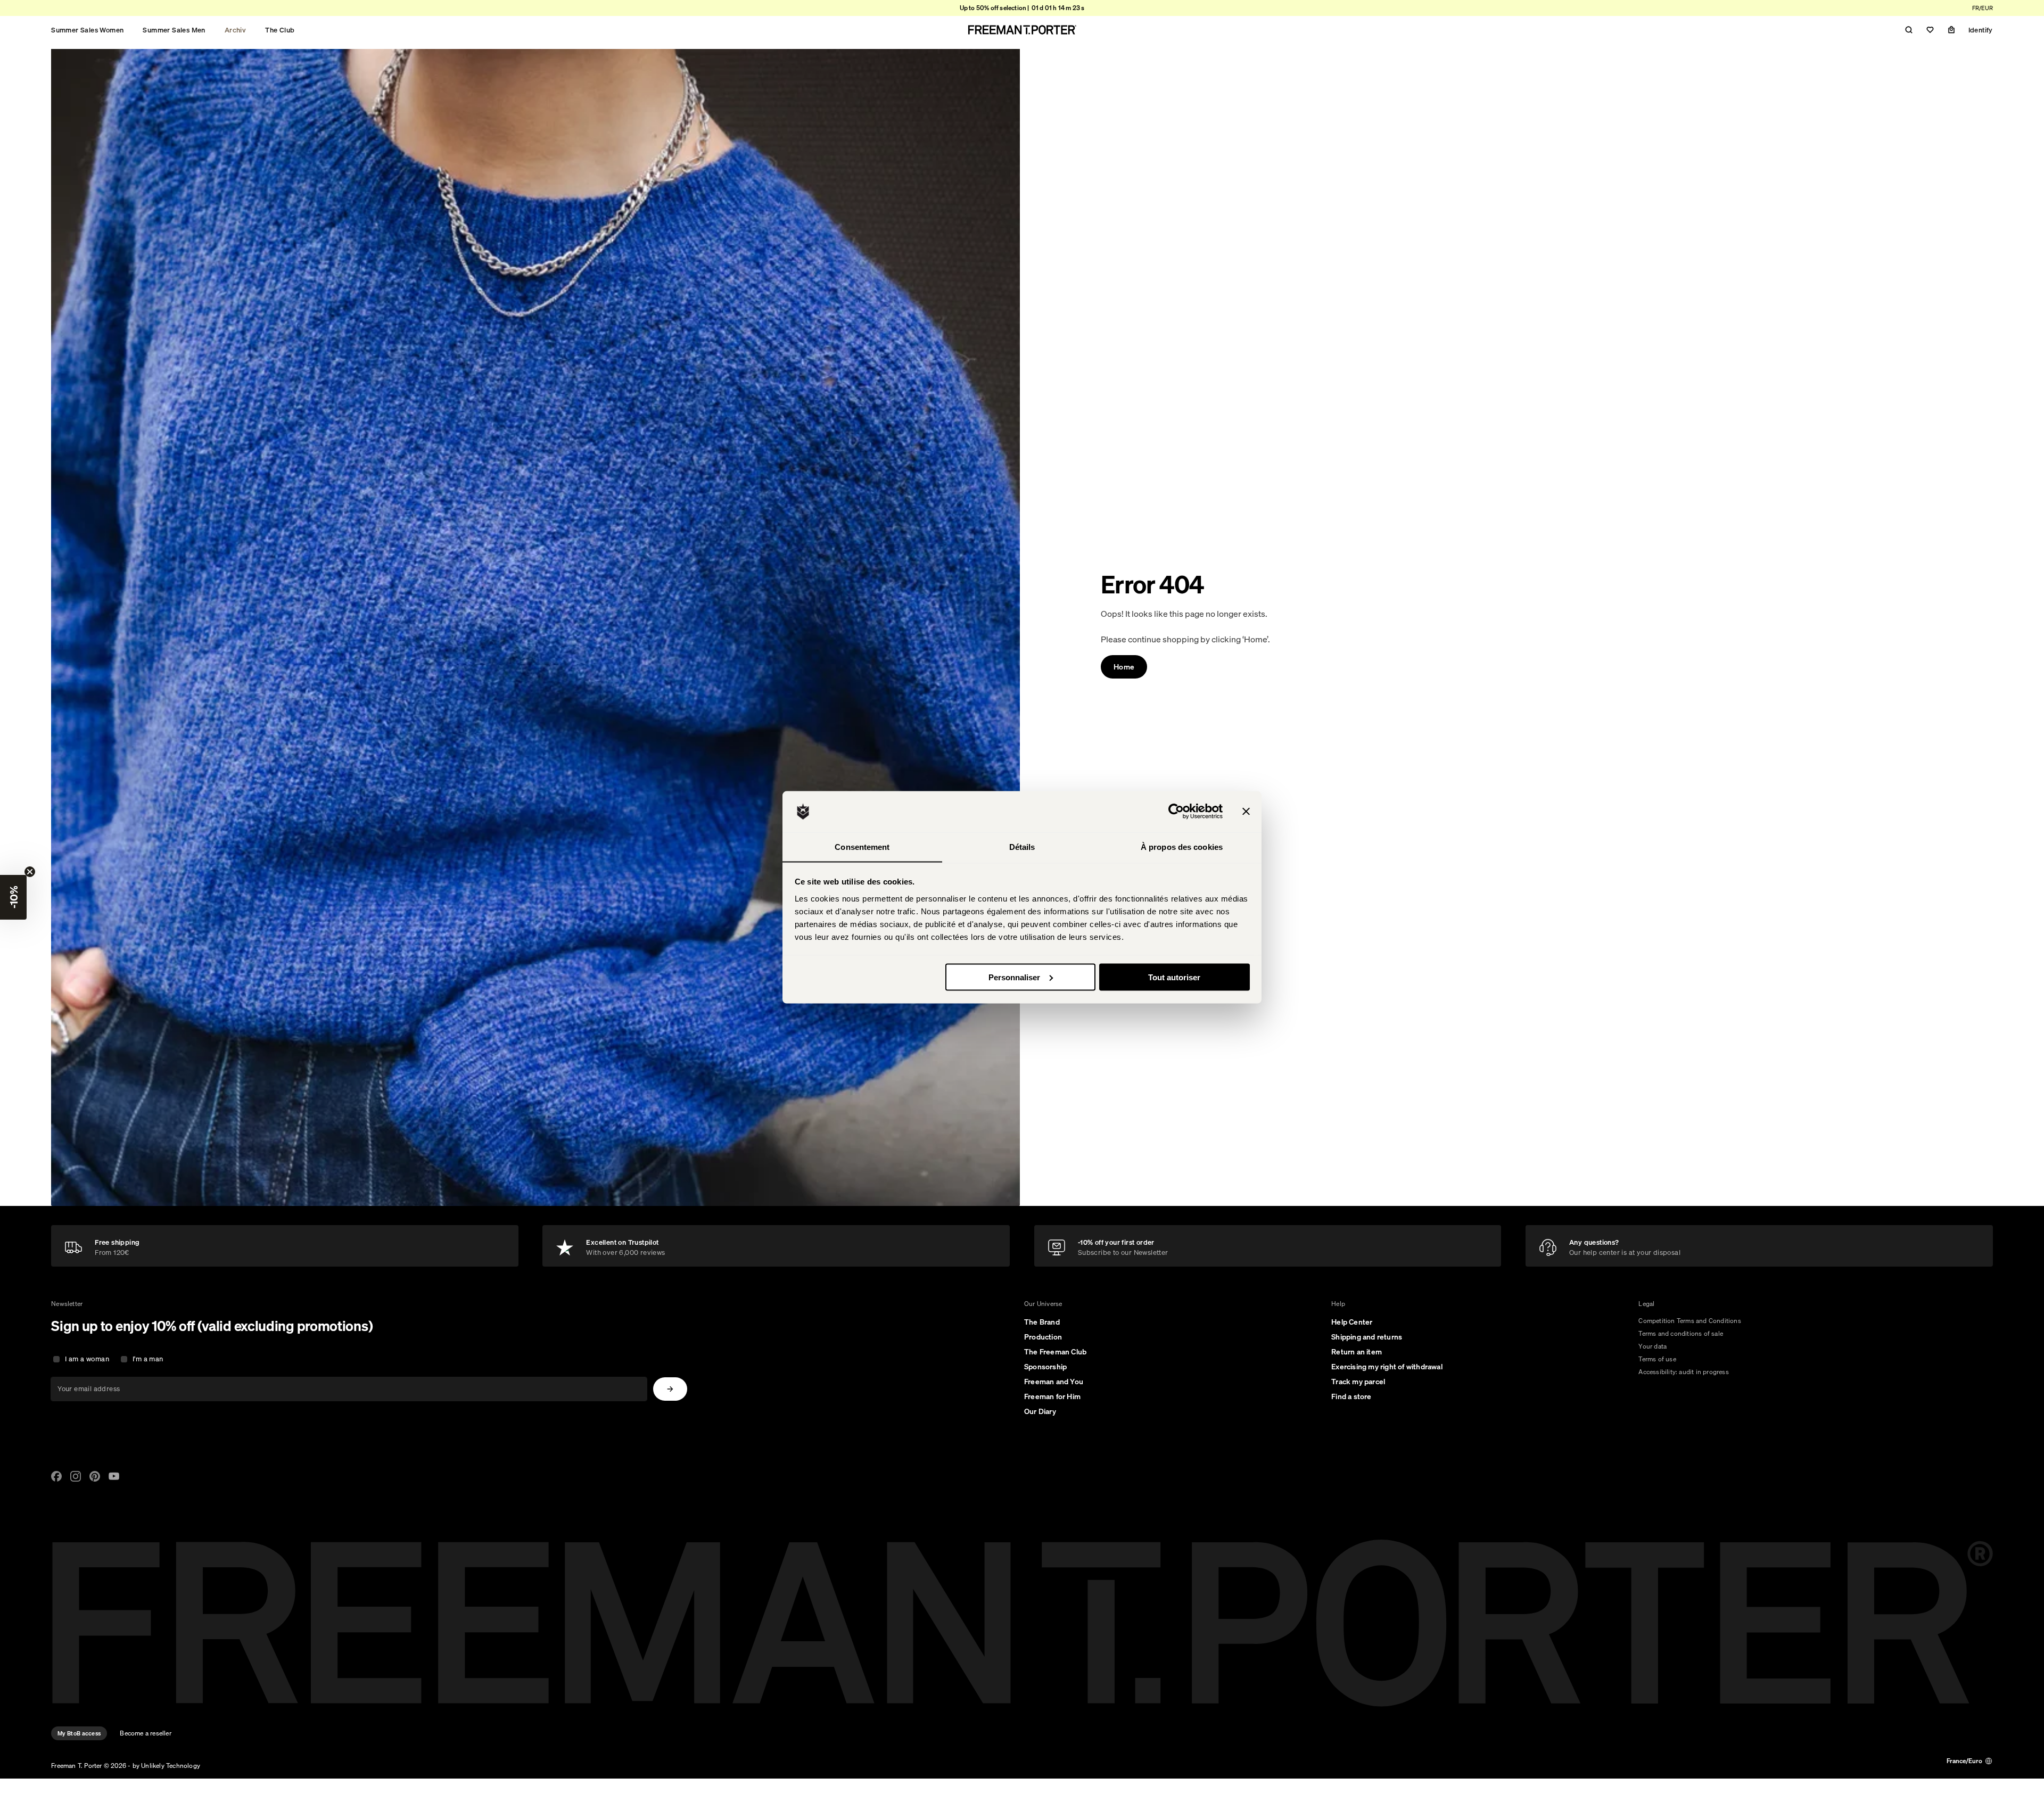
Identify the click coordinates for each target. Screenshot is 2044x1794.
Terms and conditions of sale (1681, 1333)
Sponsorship (1045, 1367)
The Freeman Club (1055, 1352)
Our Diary (1040, 1411)
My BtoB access (79, 1733)
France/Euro (1964, 1761)
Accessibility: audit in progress (1683, 1372)
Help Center (1352, 1322)
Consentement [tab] (862, 846)
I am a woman (87, 1359)
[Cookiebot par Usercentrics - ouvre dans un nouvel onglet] (1176, 812)
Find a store (1351, 1396)
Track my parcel (1358, 1382)
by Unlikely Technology (166, 1766)
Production (1043, 1337)
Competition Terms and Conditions (1689, 1321)
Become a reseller (145, 1733)
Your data (1652, 1346)
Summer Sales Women (87, 30)
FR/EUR (1983, 8)
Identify (1981, 30)
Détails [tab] (1022, 846)
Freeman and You (1054, 1382)
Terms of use (1657, 1359)
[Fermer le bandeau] (1246, 812)
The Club (280, 30)
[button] (13, 897)
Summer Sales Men (174, 30)
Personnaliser (1014, 977)
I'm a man (148, 1359)
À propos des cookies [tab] (1182, 846)
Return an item (1357, 1352)
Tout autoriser (1174, 977)
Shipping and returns (1367, 1337)
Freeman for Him (1052, 1396)
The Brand (1042, 1322)
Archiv (235, 30)
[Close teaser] (30, 872)
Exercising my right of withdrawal (1387, 1367)
